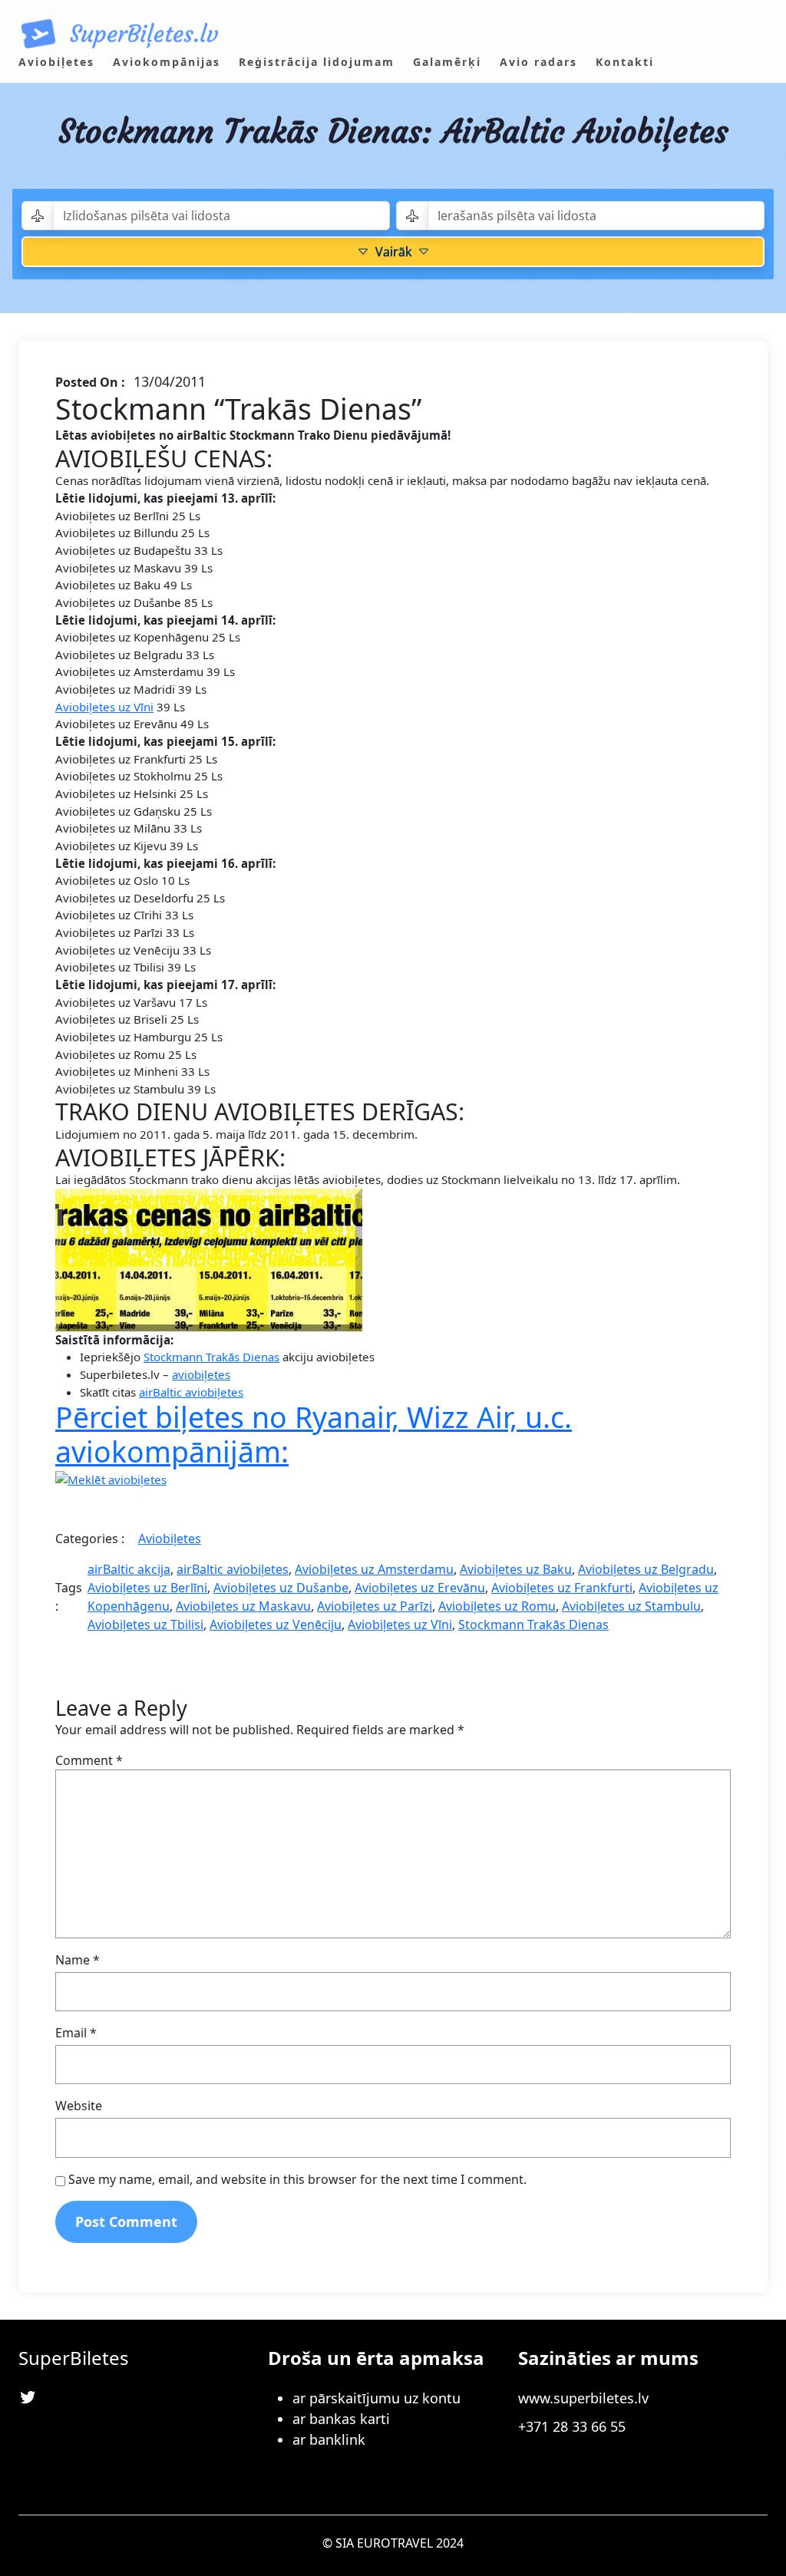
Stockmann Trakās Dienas (211, 1357)
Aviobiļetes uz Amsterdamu (374, 1569)
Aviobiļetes (170, 1539)
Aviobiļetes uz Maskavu (243, 1606)
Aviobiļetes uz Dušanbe (281, 1588)
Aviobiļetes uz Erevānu (420, 1588)
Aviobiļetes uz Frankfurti (562, 1588)
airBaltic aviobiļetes (191, 1392)
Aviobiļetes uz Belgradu (646, 1569)
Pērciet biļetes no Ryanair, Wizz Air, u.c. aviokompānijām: (314, 1434)
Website (79, 2106)
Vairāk (393, 252)
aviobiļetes (201, 1374)
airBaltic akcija (129, 1569)
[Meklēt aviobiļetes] (111, 1478)
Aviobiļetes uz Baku (516, 1569)
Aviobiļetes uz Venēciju (276, 1624)
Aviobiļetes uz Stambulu (631, 1606)
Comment (89, 1760)
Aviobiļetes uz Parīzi (375, 1606)
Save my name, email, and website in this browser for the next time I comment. (297, 2179)
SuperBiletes (74, 2358)
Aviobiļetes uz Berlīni (147, 1588)
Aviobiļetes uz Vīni (104, 707)
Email (76, 2033)
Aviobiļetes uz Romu (497, 1606)
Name (78, 1960)
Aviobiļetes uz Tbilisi (145, 1624)
